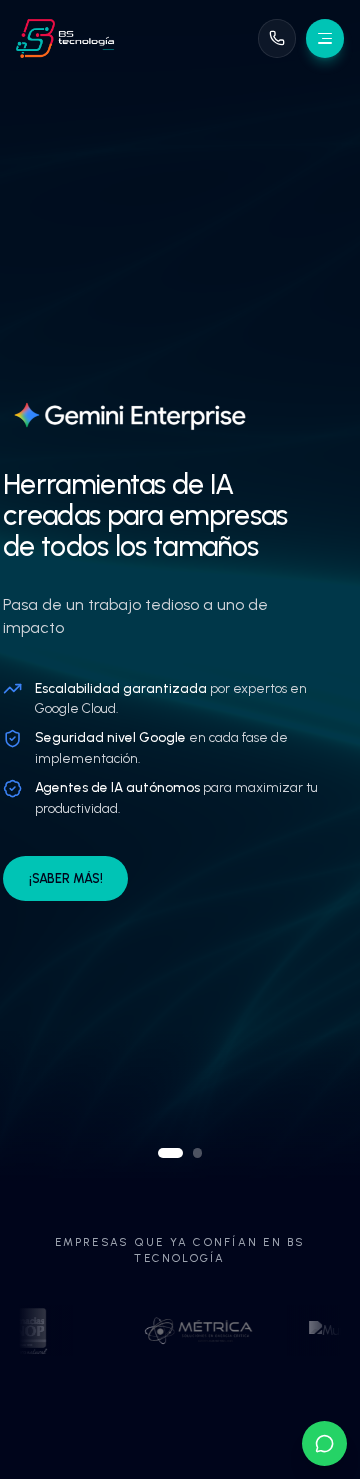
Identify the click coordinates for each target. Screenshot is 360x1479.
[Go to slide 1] (171, 1153)
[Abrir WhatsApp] (324, 1443)
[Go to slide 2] (198, 1153)
